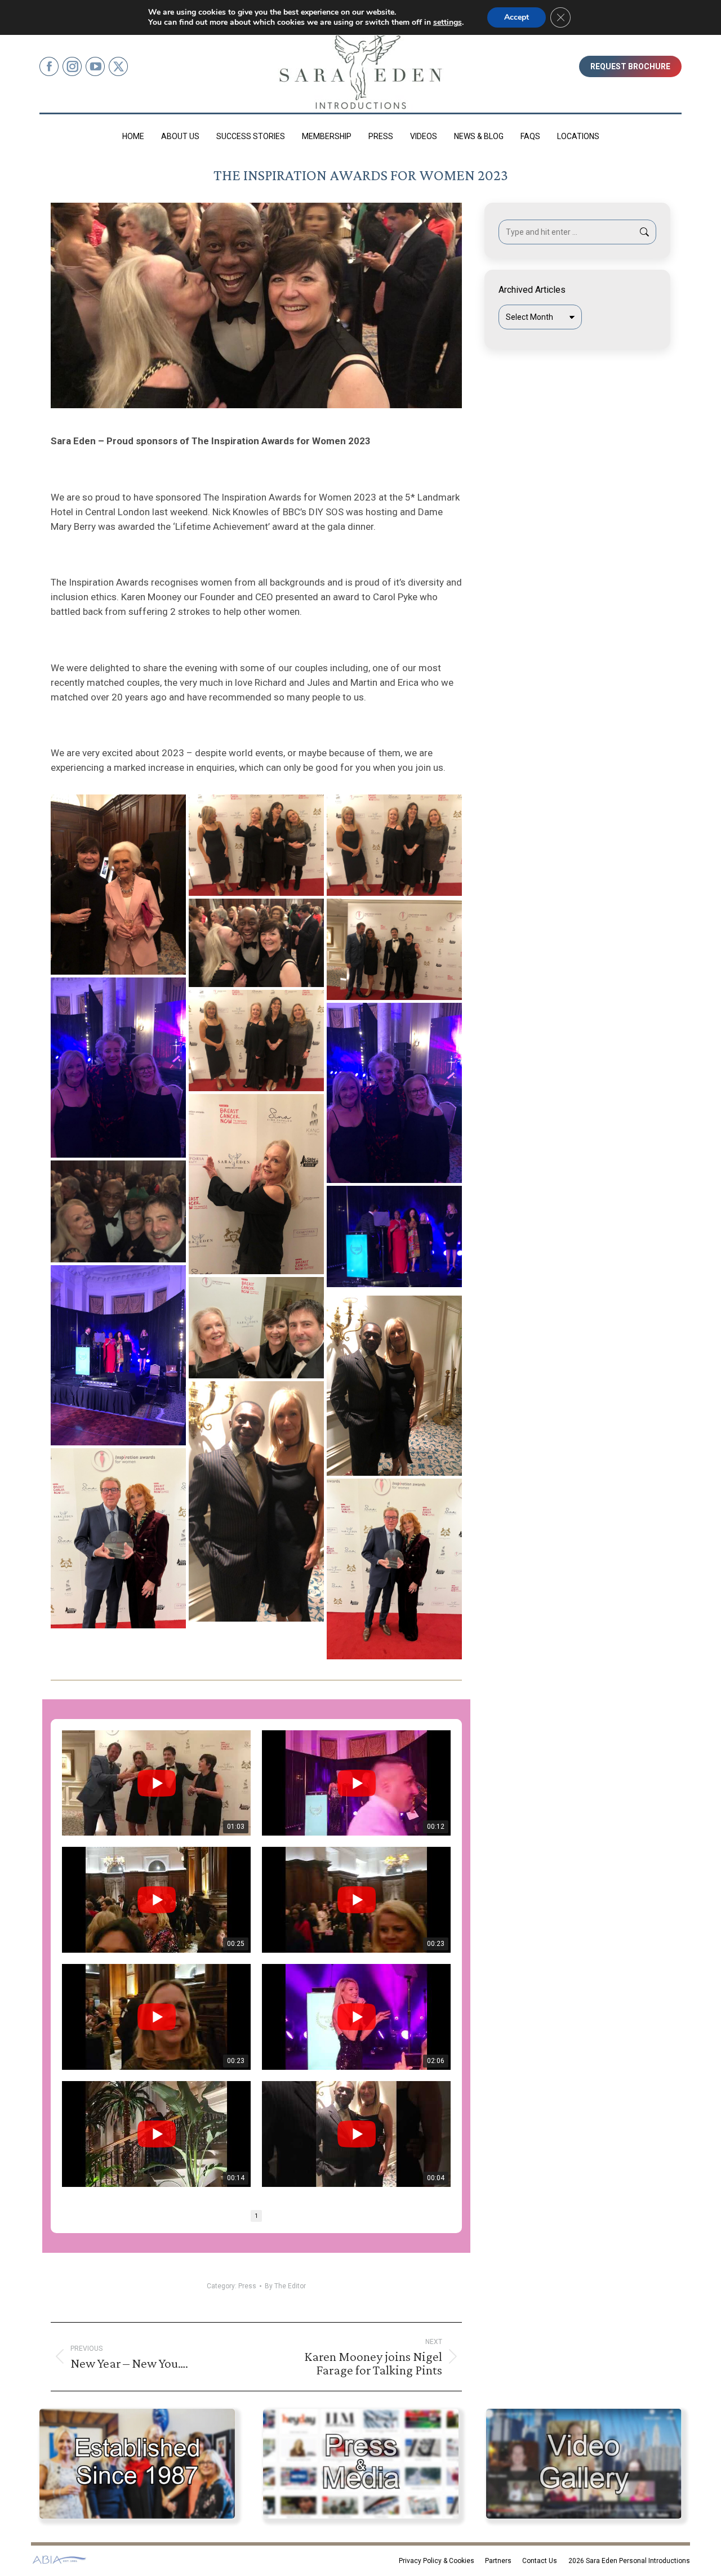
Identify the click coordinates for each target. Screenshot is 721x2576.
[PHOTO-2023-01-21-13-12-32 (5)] (394, 949)
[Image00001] (394, 1569)
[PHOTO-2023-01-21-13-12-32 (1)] (118, 885)
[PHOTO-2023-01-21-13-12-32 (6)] (118, 1068)
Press (247, 2286)
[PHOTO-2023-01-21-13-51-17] (256, 1328)
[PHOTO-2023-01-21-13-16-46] (256, 1501)
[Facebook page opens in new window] (49, 66)
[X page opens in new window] (118, 66)
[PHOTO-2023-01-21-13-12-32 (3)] (394, 845)
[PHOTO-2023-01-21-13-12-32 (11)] (256, 1184)
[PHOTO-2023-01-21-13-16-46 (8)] (394, 1386)
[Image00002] (118, 1538)
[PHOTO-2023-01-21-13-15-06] (118, 1355)
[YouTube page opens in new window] (95, 66)
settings (448, 23)
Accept (517, 17)
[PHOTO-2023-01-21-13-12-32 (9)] (256, 1041)
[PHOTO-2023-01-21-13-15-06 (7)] (394, 1236)
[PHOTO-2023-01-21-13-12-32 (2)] (256, 845)
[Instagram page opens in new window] (72, 66)
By (285, 2286)
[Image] (137, 2464)
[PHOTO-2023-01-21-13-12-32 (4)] (256, 943)
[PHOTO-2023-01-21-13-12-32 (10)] (394, 1093)
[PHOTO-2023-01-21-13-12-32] (118, 1211)
